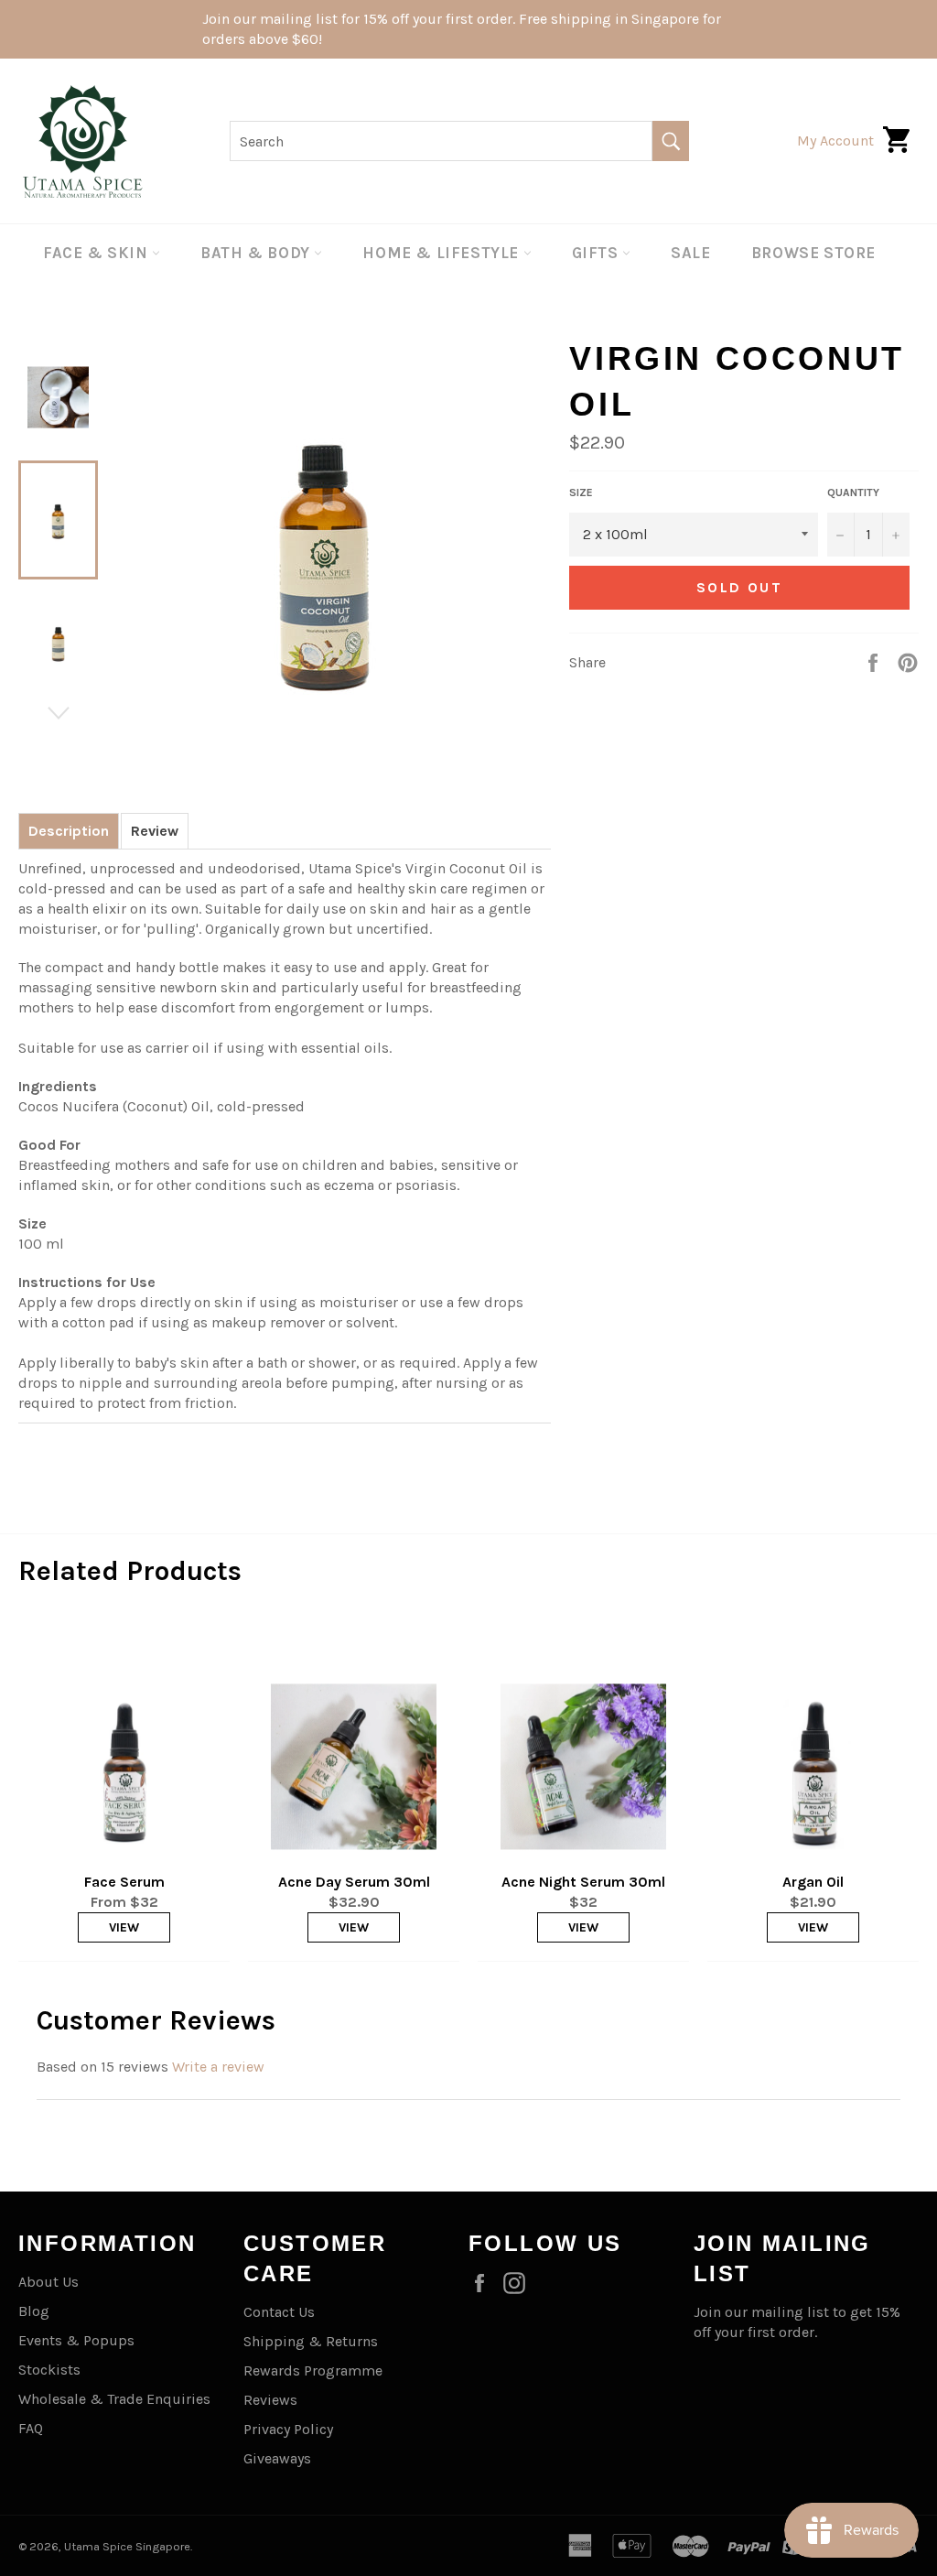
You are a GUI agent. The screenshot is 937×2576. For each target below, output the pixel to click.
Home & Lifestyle (442, 253)
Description (69, 831)
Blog (34, 2311)
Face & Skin (97, 253)
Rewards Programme (313, 2370)
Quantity (853, 492)
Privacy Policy (288, 2429)
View (124, 1927)
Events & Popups (76, 2340)
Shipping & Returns (311, 2341)
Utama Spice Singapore (127, 2546)
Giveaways (277, 2458)
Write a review (218, 2067)
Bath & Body (257, 253)
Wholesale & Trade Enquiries (114, 2399)
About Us (48, 2282)
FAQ (31, 2428)
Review (155, 831)
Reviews (270, 2400)
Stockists (49, 2370)
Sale (690, 253)
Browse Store (813, 253)
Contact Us (279, 2312)
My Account (835, 141)
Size (581, 492)
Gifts (598, 253)
